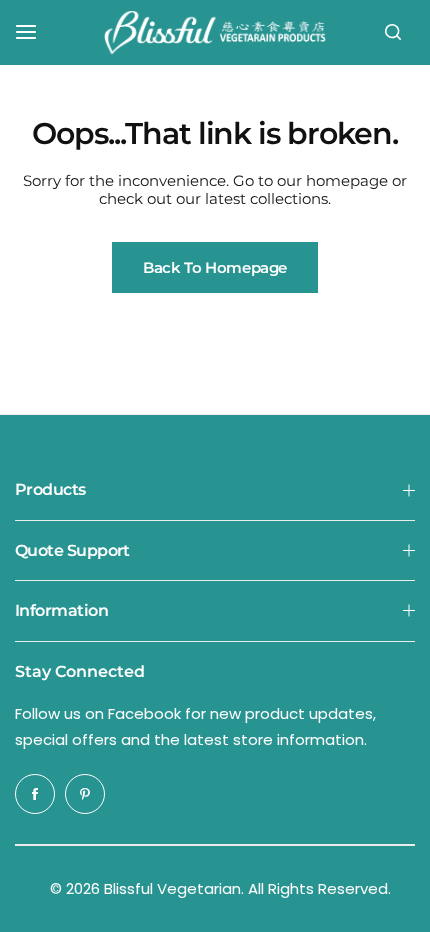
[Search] (393, 32)
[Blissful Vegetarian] (215, 32)
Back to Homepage (215, 267)
